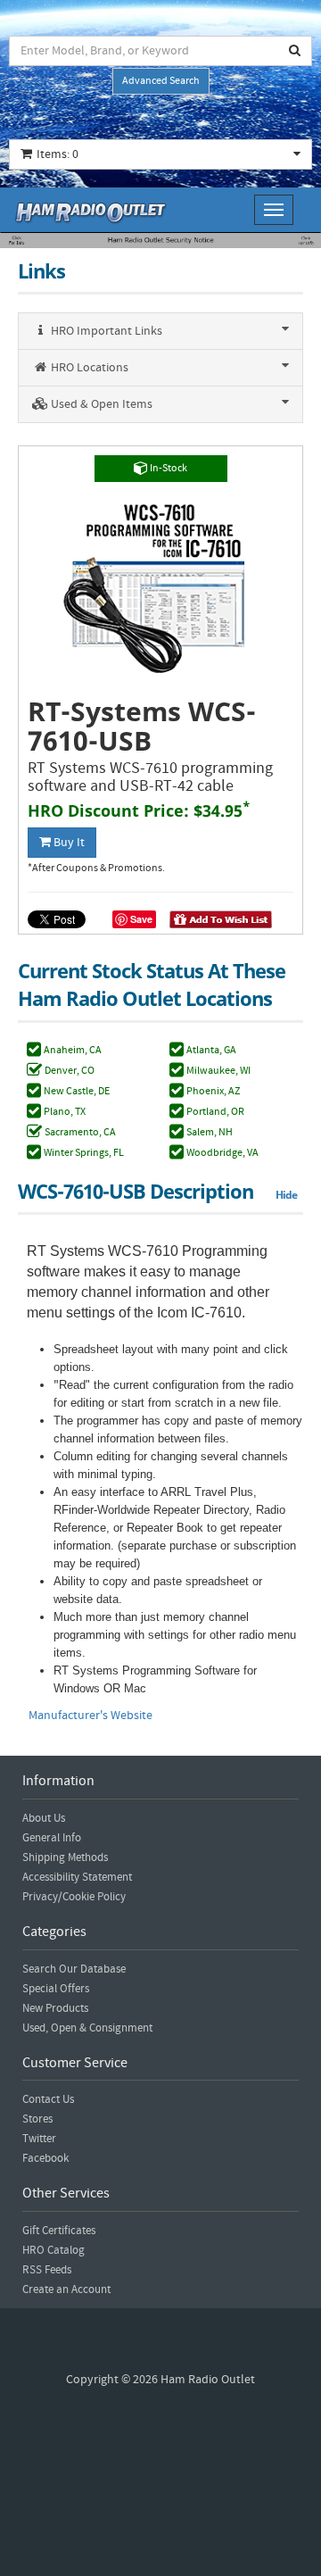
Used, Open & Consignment (87, 2028)
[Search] (295, 51)
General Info (52, 1838)
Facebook (45, 2158)
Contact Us (48, 2099)
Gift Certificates (59, 2231)
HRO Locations (88, 368)
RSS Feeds (47, 2270)
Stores (37, 2119)
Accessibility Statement (77, 1877)
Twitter (39, 2139)
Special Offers (56, 1989)
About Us (44, 1818)
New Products (55, 2008)
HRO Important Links (105, 331)
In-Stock (168, 468)
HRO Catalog (53, 2250)
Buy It (68, 843)
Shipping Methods (65, 1857)
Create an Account (66, 2289)
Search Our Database (74, 1969)
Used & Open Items (100, 404)
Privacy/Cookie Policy (74, 1897)
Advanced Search (161, 81)
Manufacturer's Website (91, 1716)
